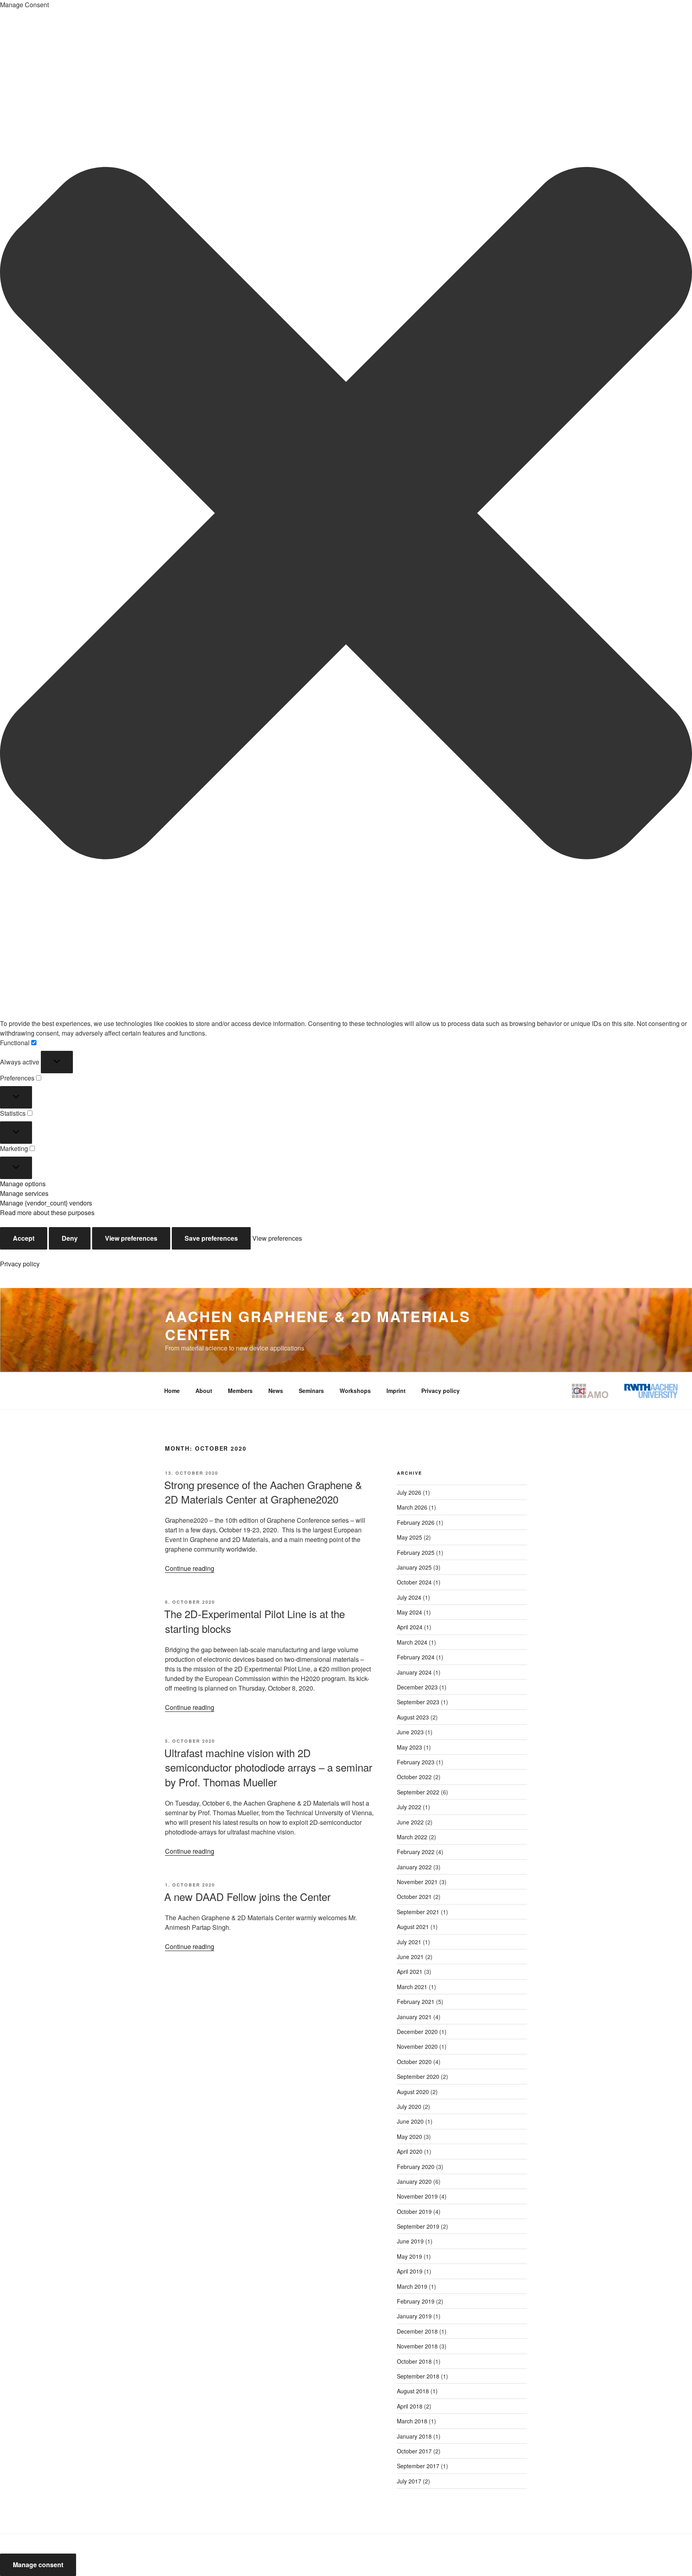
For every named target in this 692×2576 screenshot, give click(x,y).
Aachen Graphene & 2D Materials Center (318, 1325)
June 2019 (410, 2241)
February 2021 (416, 2002)
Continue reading (190, 1568)
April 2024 (410, 1627)
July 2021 (409, 1942)
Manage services (24, 1193)
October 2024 (414, 1582)
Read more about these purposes (47, 1212)
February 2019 (416, 2301)
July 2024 (409, 1597)
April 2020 (410, 2151)
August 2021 (413, 1927)
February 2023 (416, 1762)
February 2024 (416, 1657)
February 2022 (416, 1852)
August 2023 (413, 1717)
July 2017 (409, 2481)
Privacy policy (20, 1264)
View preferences (131, 1238)
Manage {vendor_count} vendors (46, 1203)
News (276, 1391)
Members (240, 1391)
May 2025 (409, 1537)
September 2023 (418, 1702)
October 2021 (414, 1897)
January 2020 (414, 2181)
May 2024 (409, 1612)
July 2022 (409, 1807)
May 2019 (409, 2256)
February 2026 (416, 1522)
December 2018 (417, 2331)
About (204, 1391)
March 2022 (412, 1837)
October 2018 (414, 2361)
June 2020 (410, 2121)
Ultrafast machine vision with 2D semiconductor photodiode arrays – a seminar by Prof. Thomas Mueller (268, 1767)
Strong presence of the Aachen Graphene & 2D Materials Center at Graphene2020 (263, 1492)
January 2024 (414, 1672)
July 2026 (409, 1492)
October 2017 (414, 2451)
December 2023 (417, 1687)
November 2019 (417, 2196)
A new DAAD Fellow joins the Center (247, 1896)
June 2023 (410, 1732)
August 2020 (413, 2092)
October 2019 (414, 2211)
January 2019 (414, 2316)
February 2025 (416, 1552)
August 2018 (413, 2391)
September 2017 (418, 2466)
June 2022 (410, 1822)
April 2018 (410, 2406)
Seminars (311, 1391)
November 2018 (417, 2346)
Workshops (355, 1391)
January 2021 (414, 2017)
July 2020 (409, 2106)
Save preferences (211, 1238)
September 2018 (418, 2376)
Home (172, 1391)
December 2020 (417, 2032)
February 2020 (416, 2167)
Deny (70, 1238)
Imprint (396, 1391)
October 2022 (414, 1777)
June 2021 (410, 1957)
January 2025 (414, 1567)
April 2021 (410, 1971)
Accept (24, 1238)
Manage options (23, 1184)
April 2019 (410, 2271)
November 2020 (417, 2046)
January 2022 (414, 1867)
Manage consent (38, 2565)
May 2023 (409, 1747)
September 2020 (418, 2076)
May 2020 (409, 2137)
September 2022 (418, 1792)
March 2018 (412, 2421)
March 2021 (412, 1987)
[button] (346, 514)
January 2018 (414, 2436)
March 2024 (412, 1642)
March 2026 (412, 1507)
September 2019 (418, 2226)
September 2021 (418, 1912)
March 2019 (412, 2286)
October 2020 (414, 2062)
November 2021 (417, 1882)
